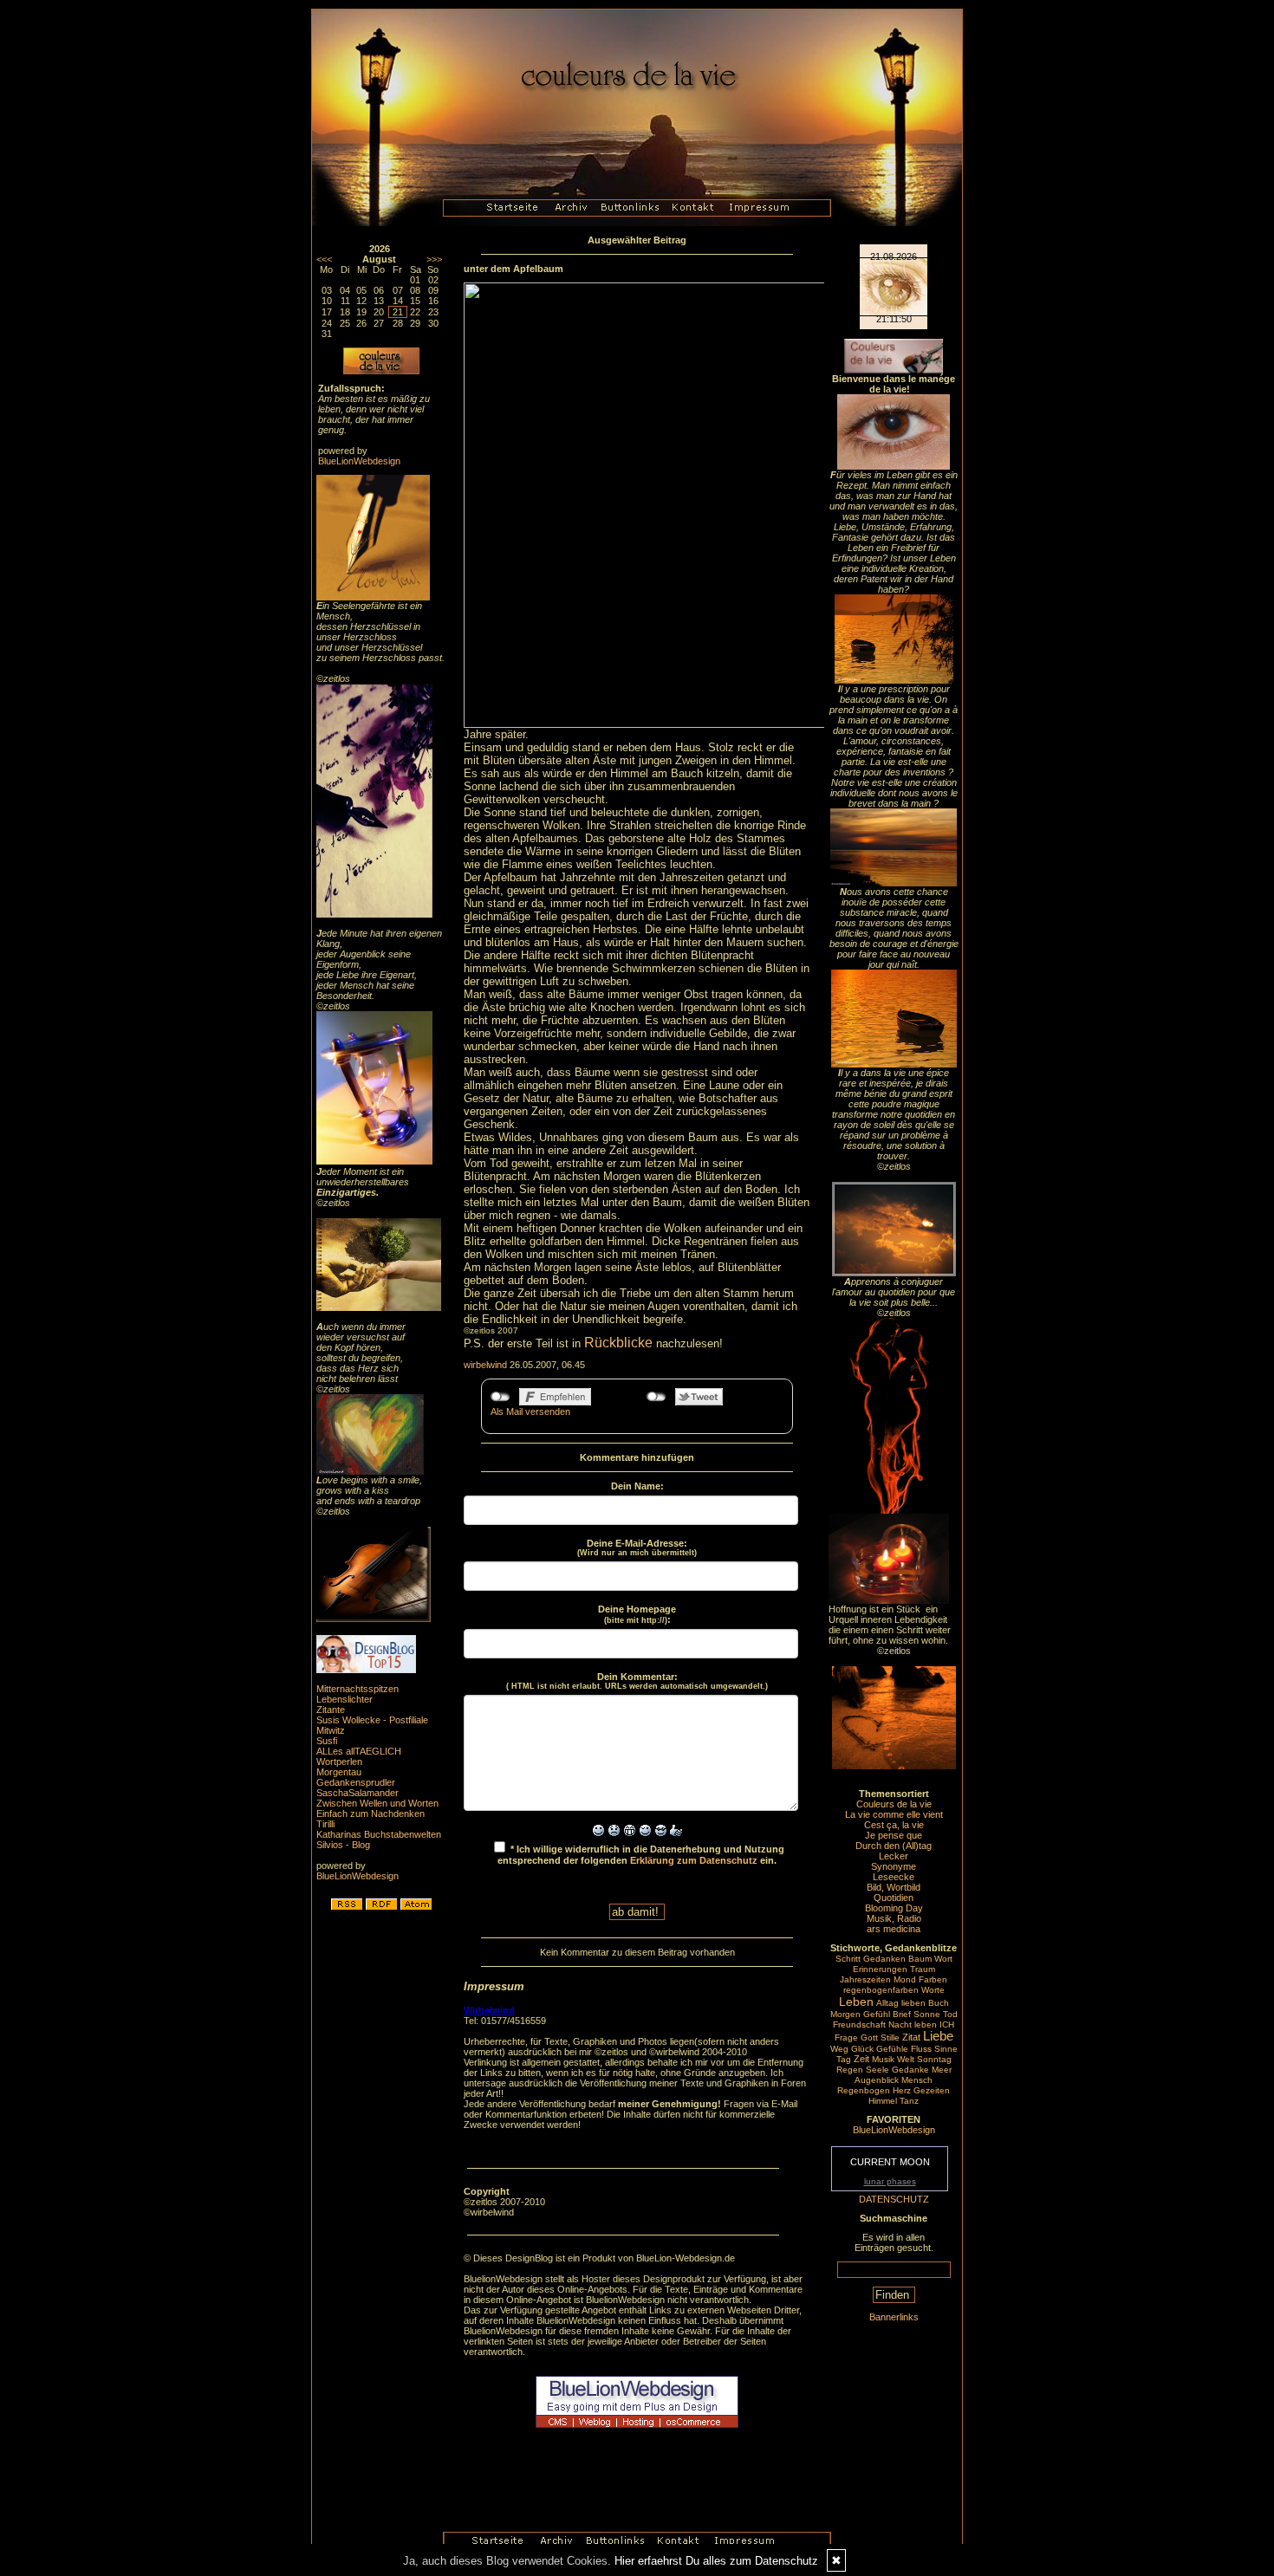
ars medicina (894, 1929)
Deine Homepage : (637, 1614)
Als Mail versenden (530, 1411)
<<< (324, 259)
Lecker (894, 1856)
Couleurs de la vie (894, 1804)
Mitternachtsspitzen (357, 1689)
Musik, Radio (894, 1918)
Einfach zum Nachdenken (370, 1814)
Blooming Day (894, 1908)
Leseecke (894, 1877)
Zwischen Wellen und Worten (377, 1803)
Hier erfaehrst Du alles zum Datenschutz (716, 2561)
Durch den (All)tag (894, 1846)
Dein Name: (637, 1486)
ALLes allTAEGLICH (359, 1751)
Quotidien (894, 1898)
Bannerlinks (894, 2317)
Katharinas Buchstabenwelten (379, 1834)
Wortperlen (339, 1762)
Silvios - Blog (343, 1845)
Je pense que (894, 1835)
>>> (434, 259)
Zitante (331, 1710)
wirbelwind (485, 1365)
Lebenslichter (344, 1699)
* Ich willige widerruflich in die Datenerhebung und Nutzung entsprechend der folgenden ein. (641, 1855)
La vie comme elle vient (894, 1814)
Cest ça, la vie (894, 1825)
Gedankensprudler (356, 1782)
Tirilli (325, 1824)
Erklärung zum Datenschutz (694, 1860)
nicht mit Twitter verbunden (656, 1397)
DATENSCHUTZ (894, 2199)
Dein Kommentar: (637, 1681)
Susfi (327, 1741)
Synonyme (894, 1866)
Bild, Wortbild (894, 1887)
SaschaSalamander (357, 1793)
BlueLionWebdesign (359, 461)
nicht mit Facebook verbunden (500, 1397)
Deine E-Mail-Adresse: (637, 1548)
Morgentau (339, 1772)
